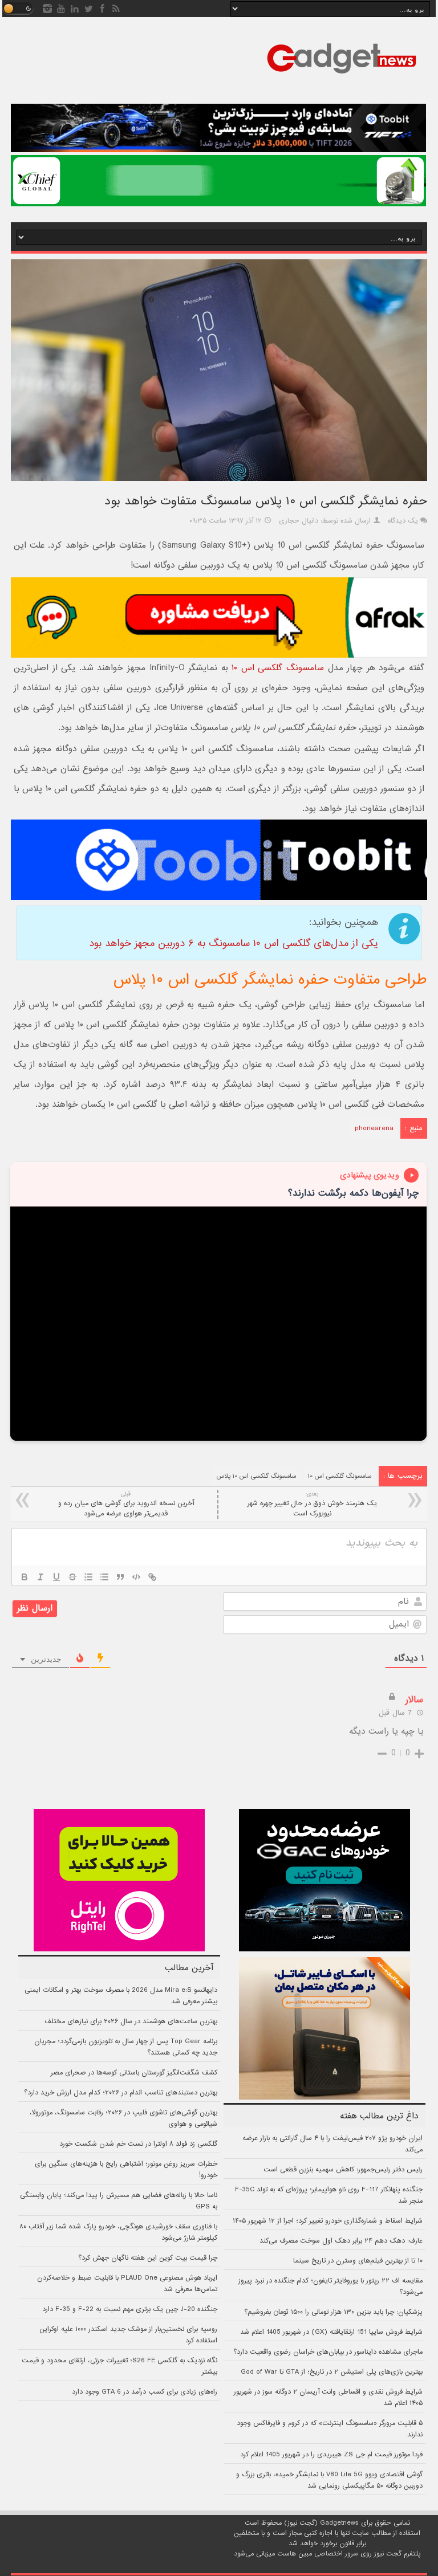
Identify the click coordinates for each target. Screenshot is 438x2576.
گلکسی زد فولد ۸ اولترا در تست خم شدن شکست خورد (138, 2144)
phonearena (374, 1128)
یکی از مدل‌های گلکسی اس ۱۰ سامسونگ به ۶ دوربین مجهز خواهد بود (234, 943)
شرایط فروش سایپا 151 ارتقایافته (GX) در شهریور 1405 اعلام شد (331, 2332)
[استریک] (72, 1577)
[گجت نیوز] (342, 77)
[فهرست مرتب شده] (88, 1577)
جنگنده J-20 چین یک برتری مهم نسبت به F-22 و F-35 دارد (130, 2309)
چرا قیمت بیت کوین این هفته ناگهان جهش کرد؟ (148, 2258)
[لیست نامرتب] (104, 1577)
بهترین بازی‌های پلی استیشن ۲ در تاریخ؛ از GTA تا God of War (332, 2372)
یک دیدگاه (403, 521)
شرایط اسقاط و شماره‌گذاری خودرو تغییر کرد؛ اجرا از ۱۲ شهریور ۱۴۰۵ (328, 2221)
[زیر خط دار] (56, 1577)
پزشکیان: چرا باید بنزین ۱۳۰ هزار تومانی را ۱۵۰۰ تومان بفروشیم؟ (333, 2312)
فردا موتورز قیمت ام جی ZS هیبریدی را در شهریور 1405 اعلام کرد (331, 2455)
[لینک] (152, 1577)
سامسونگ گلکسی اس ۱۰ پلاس (257, 1476)
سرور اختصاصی (336, 2554)
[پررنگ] (25, 1577)
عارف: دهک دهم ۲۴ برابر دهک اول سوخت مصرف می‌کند (341, 2241)
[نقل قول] (120, 1577)
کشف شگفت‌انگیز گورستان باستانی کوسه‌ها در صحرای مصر (134, 2073)
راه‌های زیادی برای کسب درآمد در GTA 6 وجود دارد (145, 2392)
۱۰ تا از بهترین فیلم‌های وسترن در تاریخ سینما (358, 2261)
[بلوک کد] (136, 1577)
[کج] (40, 1577)
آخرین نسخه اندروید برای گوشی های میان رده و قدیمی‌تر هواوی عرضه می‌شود (126, 1504)
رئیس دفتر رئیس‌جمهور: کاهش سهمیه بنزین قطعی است (343, 2170)
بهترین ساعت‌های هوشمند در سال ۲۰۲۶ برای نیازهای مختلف (131, 2021)
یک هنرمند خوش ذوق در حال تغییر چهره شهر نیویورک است (312, 1504)
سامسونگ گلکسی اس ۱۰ (278, 668)
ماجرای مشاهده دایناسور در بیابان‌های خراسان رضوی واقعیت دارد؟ (328, 2352)
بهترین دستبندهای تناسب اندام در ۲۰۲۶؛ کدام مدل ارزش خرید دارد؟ (121, 2093)
